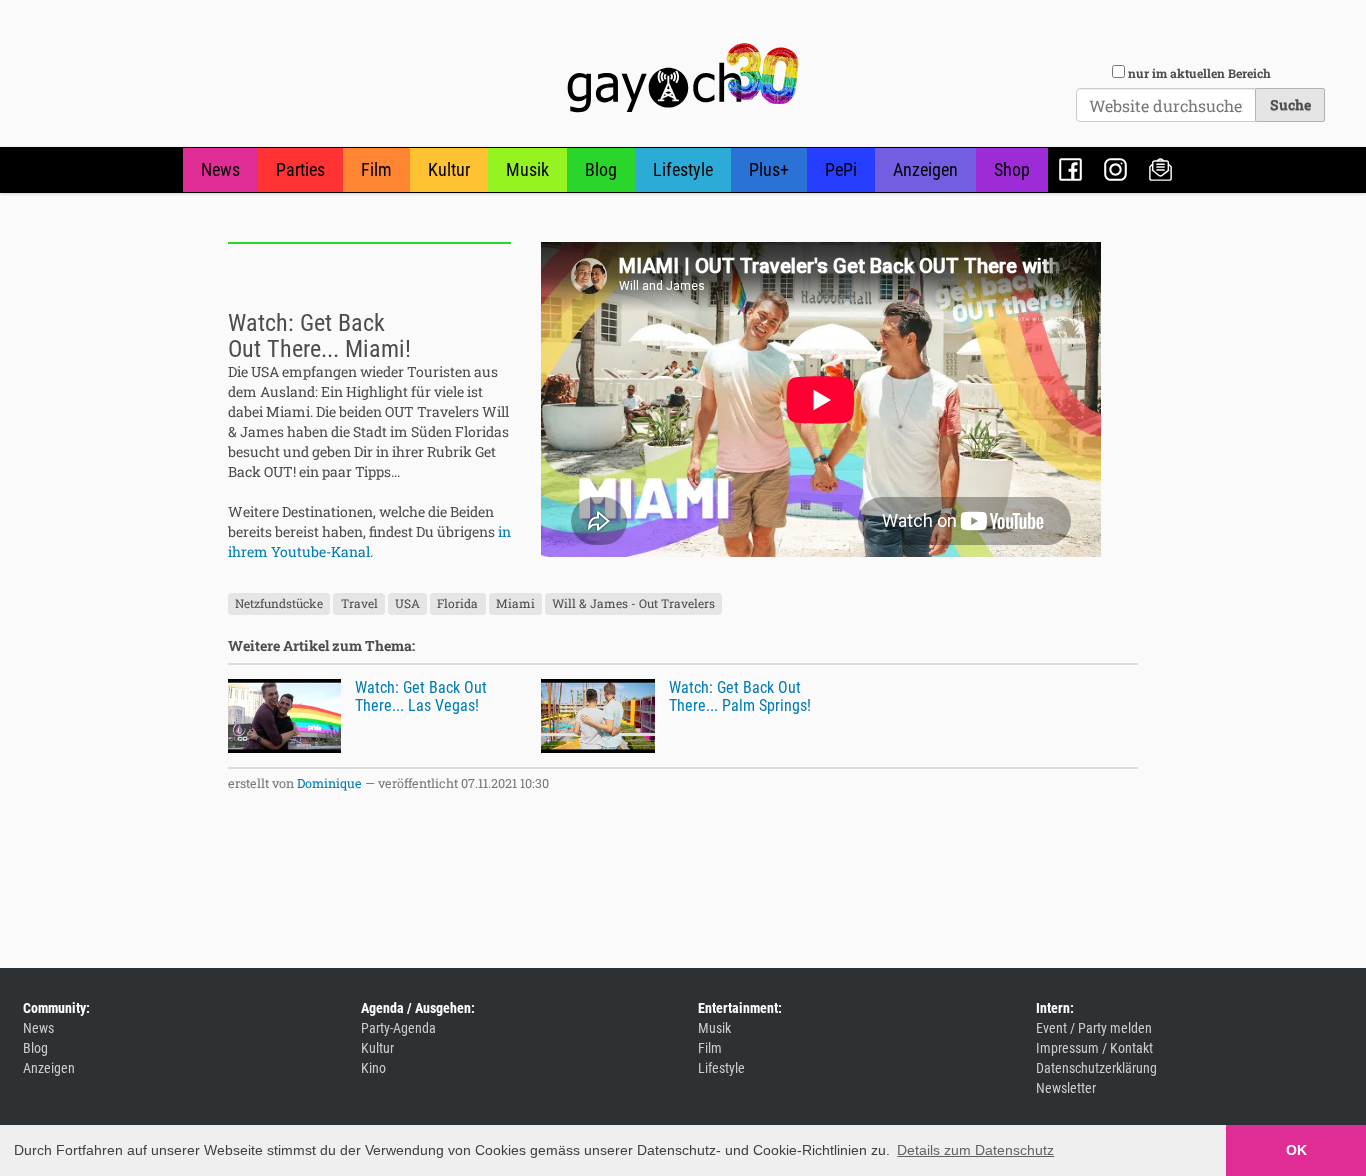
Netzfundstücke (279, 603)
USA (407, 603)
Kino (373, 1068)
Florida (457, 603)
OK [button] (1296, 1150)
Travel (359, 603)
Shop (1012, 169)
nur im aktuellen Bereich (1199, 73)
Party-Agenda (398, 1028)
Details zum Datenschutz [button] (975, 1150)
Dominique (329, 783)
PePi (841, 169)
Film (376, 169)
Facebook (1070, 169)
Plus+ (769, 169)
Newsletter (1160, 169)
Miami (515, 603)
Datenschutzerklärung (1096, 1068)
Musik (527, 169)
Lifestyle (683, 169)
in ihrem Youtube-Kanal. (369, 541)
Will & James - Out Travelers (633, 603)
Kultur (449, 169)
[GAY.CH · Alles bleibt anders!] (683, 78)
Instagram (1115, 169)
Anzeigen (925, 169)
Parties (300, 169)
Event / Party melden (1094, 1028)
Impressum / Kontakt (1094, 1048)
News (220, 169)
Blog (601, 169)
